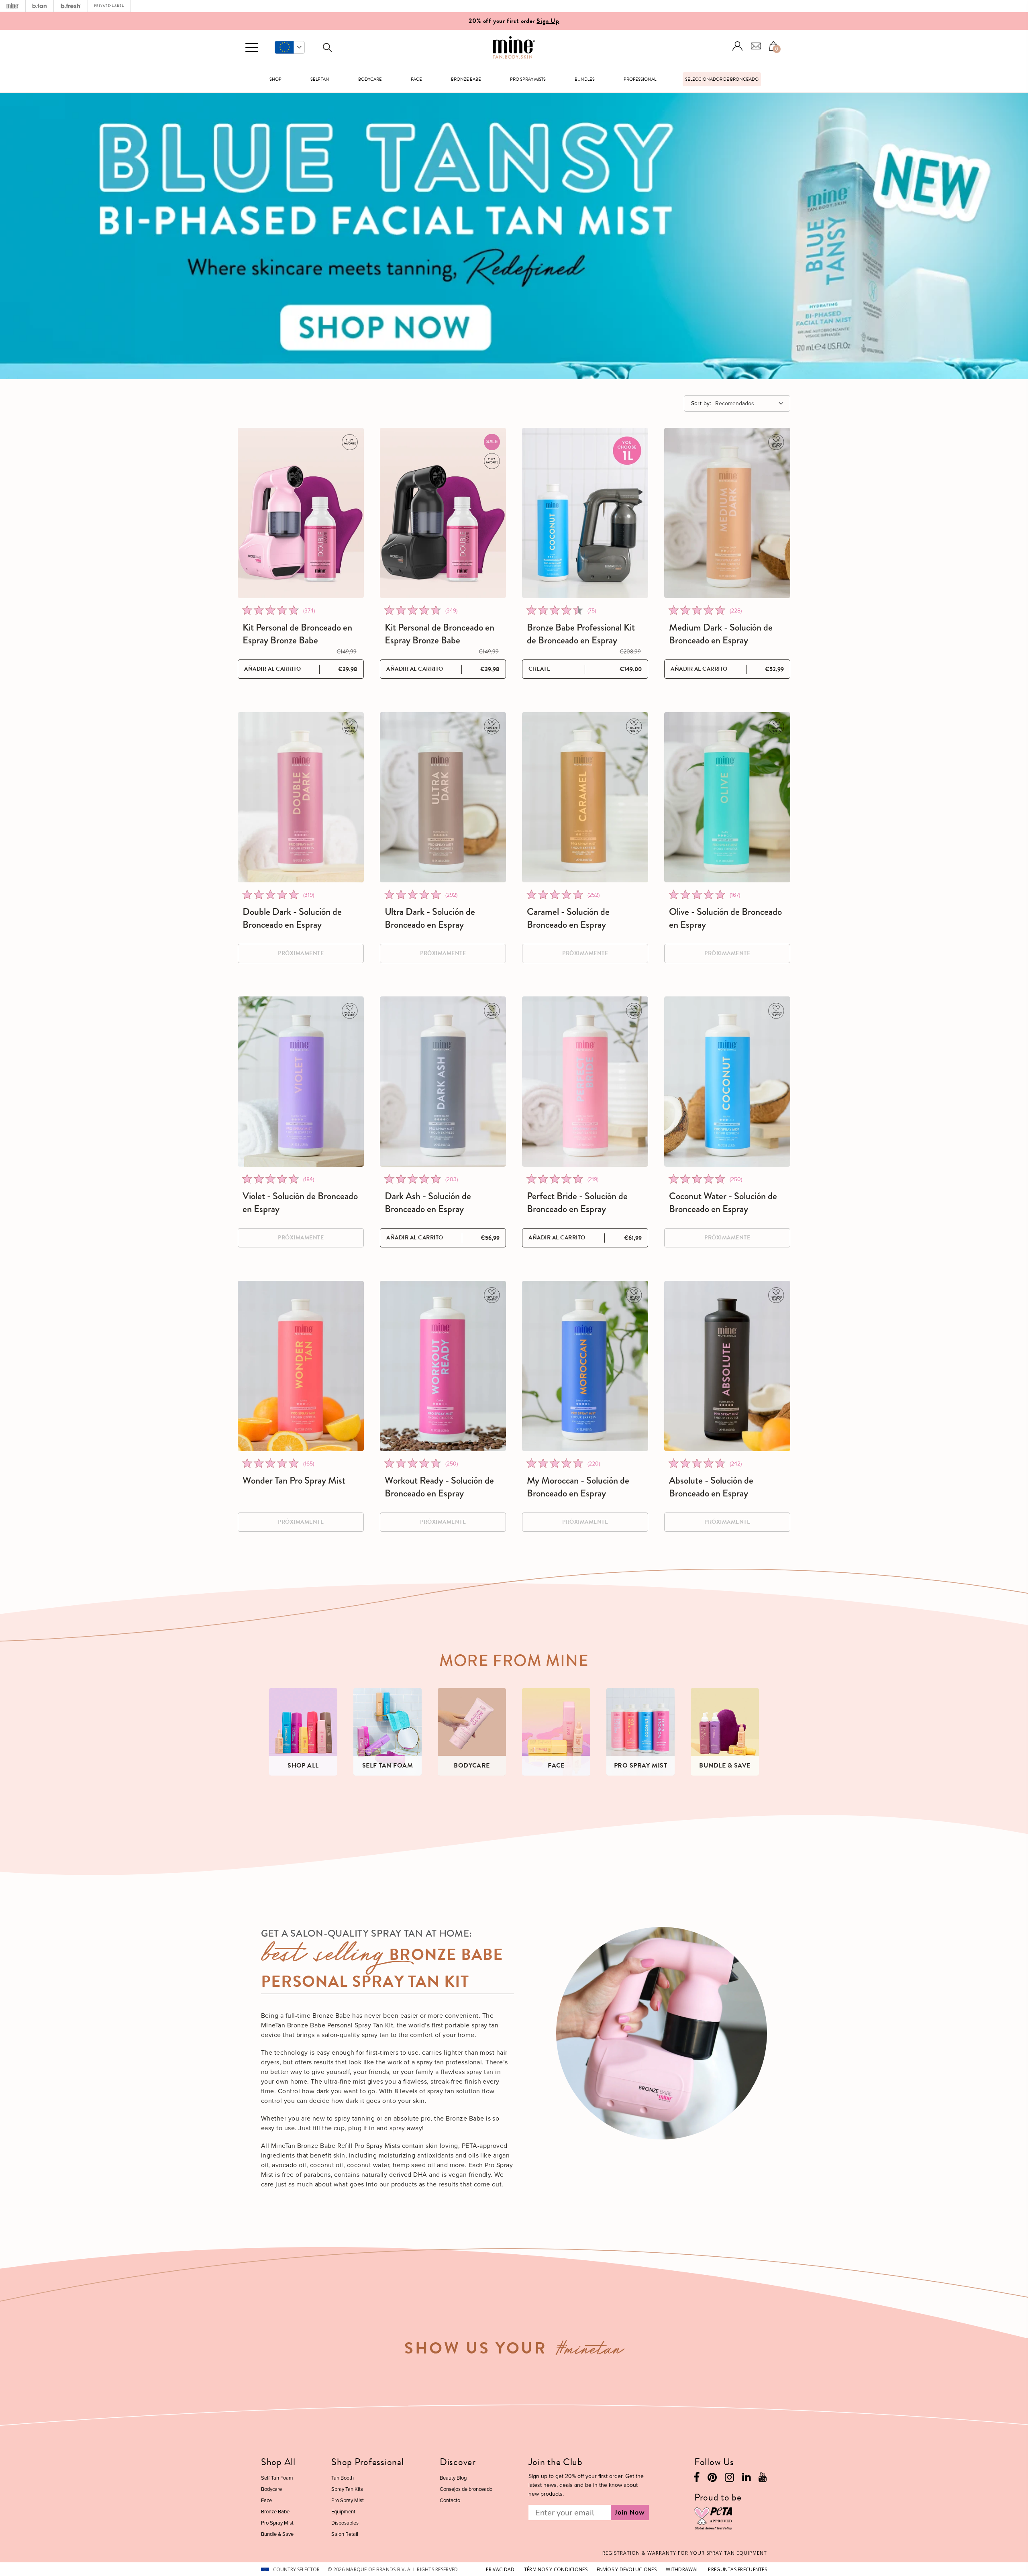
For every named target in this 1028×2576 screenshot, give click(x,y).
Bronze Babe (466, 79)
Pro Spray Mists (528, 79)
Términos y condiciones (556, 2569)
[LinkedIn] (746, 2479)
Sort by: (701, 403)
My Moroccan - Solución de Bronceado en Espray (578, 1487)
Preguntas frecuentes (737, 2569)
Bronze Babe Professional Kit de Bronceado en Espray (581, 634)
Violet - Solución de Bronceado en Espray (300, 1202)
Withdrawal (682, 2569)
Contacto (450, 2500)
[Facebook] (697, 2479)
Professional (640, 79)
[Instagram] (729, 2479)
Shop (275, 79)
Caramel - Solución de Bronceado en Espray (568, 918)
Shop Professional (367, 2462)
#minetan (590, 2351)
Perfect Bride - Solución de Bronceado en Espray (577, 1202)
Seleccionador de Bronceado (722, 79)
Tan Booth (343, 2478)
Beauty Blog (453, 2478)
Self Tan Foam (277, 2478)
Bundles (585, 79)
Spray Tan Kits (347, 2489)
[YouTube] (763, 2479)
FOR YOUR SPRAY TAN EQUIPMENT (685, 2553)
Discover (458, 2462)
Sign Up (548, 21)
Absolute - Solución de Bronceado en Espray (711, 1487)
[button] (290, 47)
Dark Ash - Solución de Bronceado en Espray (428, 1202)
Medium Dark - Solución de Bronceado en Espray (721, 634)
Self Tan (320, 79)
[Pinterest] (712, 2479)
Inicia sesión (738, 46)
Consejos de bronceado (466, 2489)
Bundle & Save (277, 2534)
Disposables (345, 2523)
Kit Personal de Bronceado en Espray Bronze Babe (297, 634)
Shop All (278, 2462)
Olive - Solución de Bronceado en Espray (725, 918)
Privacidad (500, 2569)
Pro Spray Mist (277, 2523)
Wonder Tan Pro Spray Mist (294, 1480)
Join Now (630, 2513)
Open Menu (252, 48)
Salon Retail (345, 2534)
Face (416, 79)
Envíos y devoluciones (627, 2569)
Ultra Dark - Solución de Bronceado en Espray (430, 918)
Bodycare (370, 79)
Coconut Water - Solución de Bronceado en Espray (723, 1202)
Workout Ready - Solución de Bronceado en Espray (439, 1487)
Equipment (343, 2512)
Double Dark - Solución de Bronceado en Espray (292, 918)
